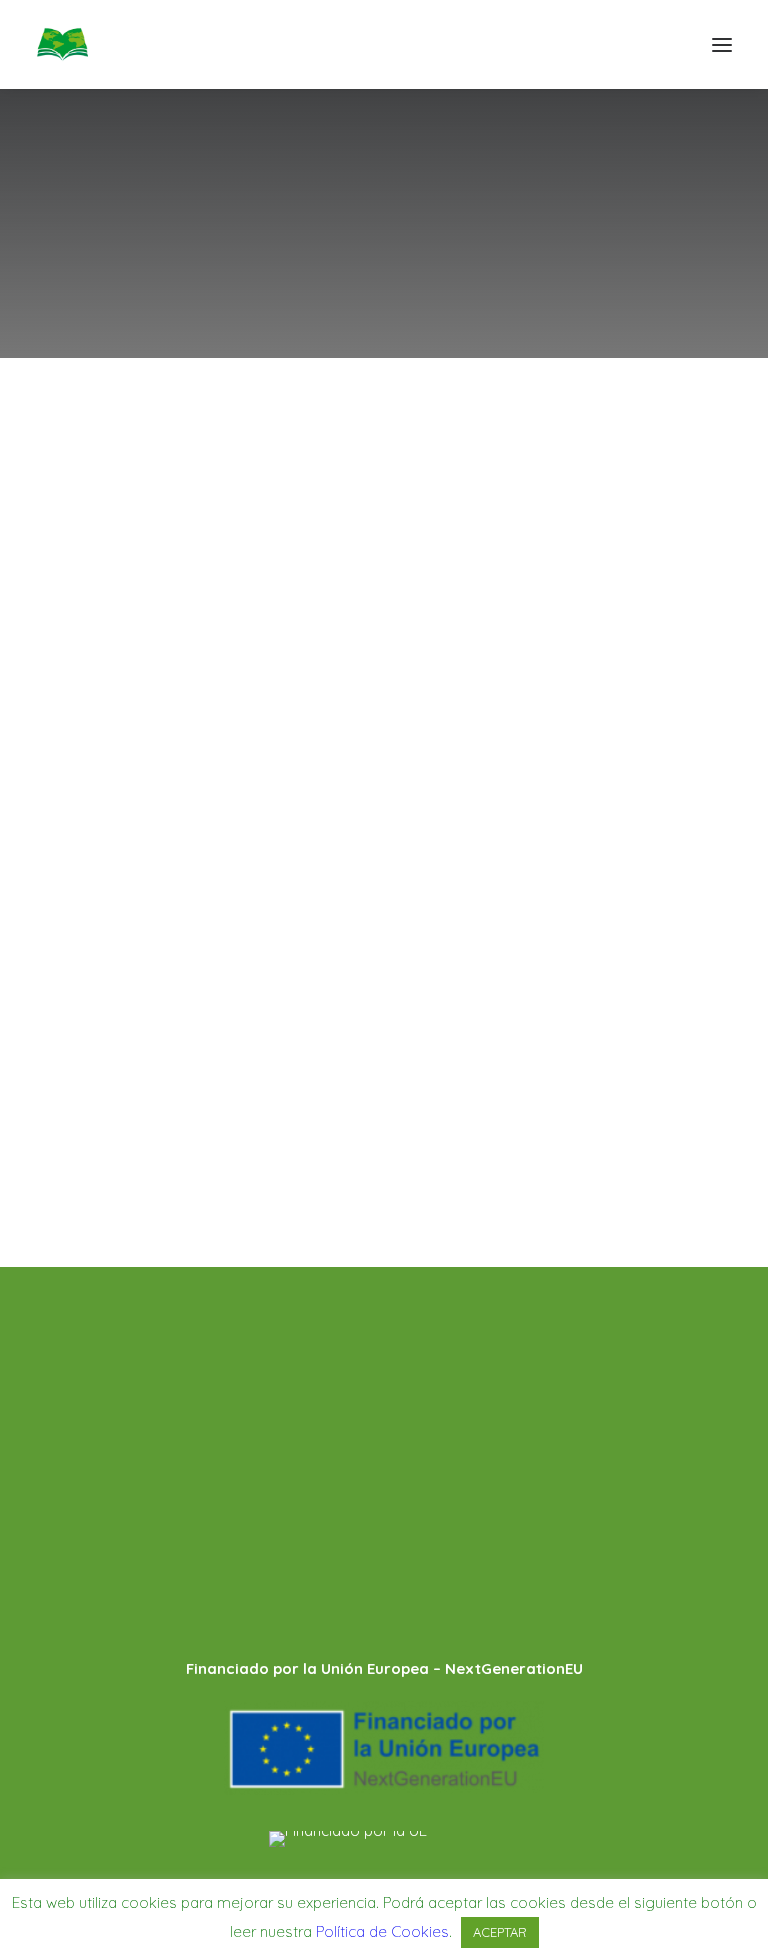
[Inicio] (384, 1585)
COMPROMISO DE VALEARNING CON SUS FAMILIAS (364, 1036)
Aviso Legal (81, 1372)
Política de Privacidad (120, 1402)
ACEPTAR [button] (500, 1932)
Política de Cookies (111, 1432)
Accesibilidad (86, 1461)
